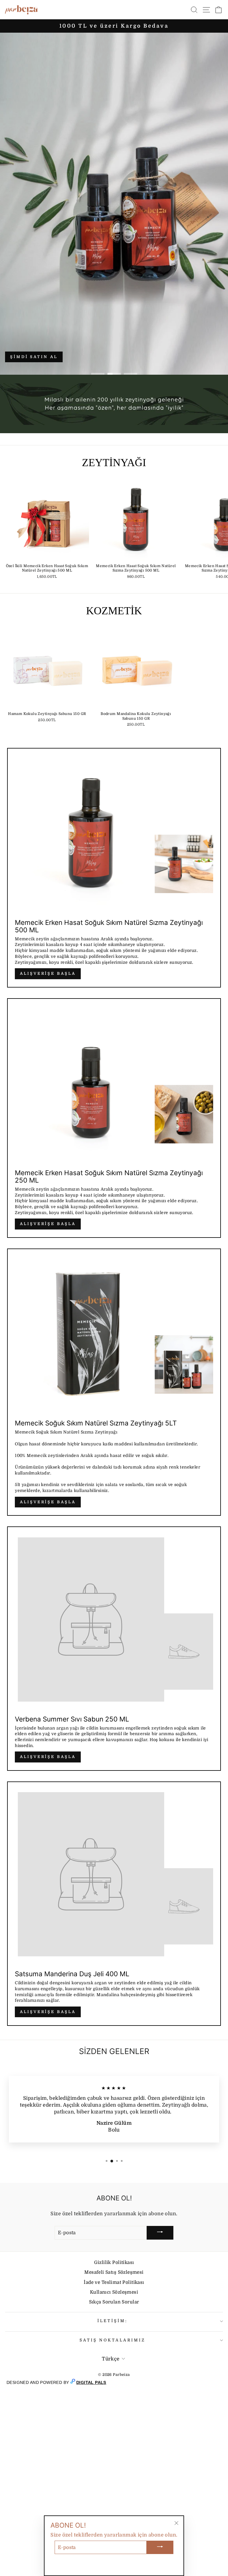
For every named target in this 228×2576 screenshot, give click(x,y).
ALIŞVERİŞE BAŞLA (48, 1224)
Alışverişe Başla (48, 973)
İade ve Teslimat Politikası (114, 2282)
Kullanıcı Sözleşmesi (114, 2292)
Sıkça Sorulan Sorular (114, 2302)
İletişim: (113, 2321)
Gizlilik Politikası (114, 2262)
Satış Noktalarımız (113, 2340)
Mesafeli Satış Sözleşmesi (114, 2272)
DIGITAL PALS (91, 2382)
